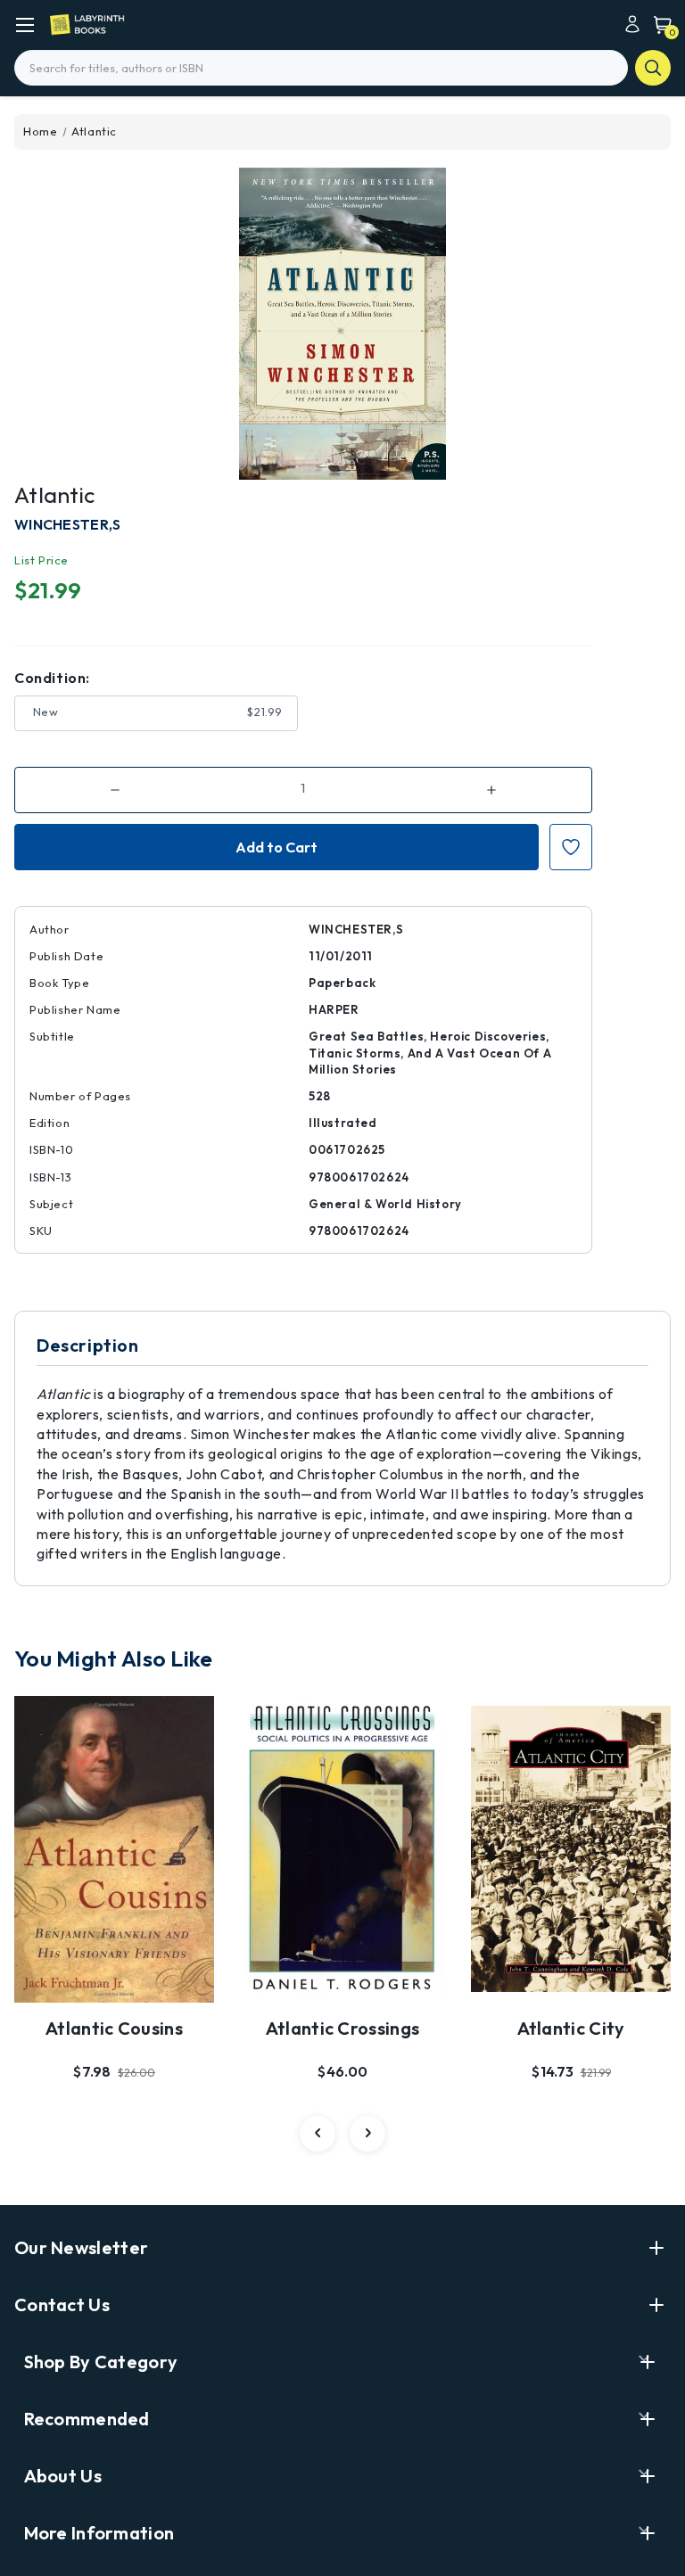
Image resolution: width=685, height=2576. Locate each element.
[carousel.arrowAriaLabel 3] (318, 2134)
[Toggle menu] (25, 25)
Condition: (52, 678)
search (653, 68)
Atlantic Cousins (114, 2028)
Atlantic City (571, 2028)
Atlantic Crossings (342, 2028)
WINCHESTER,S (68, 524)
